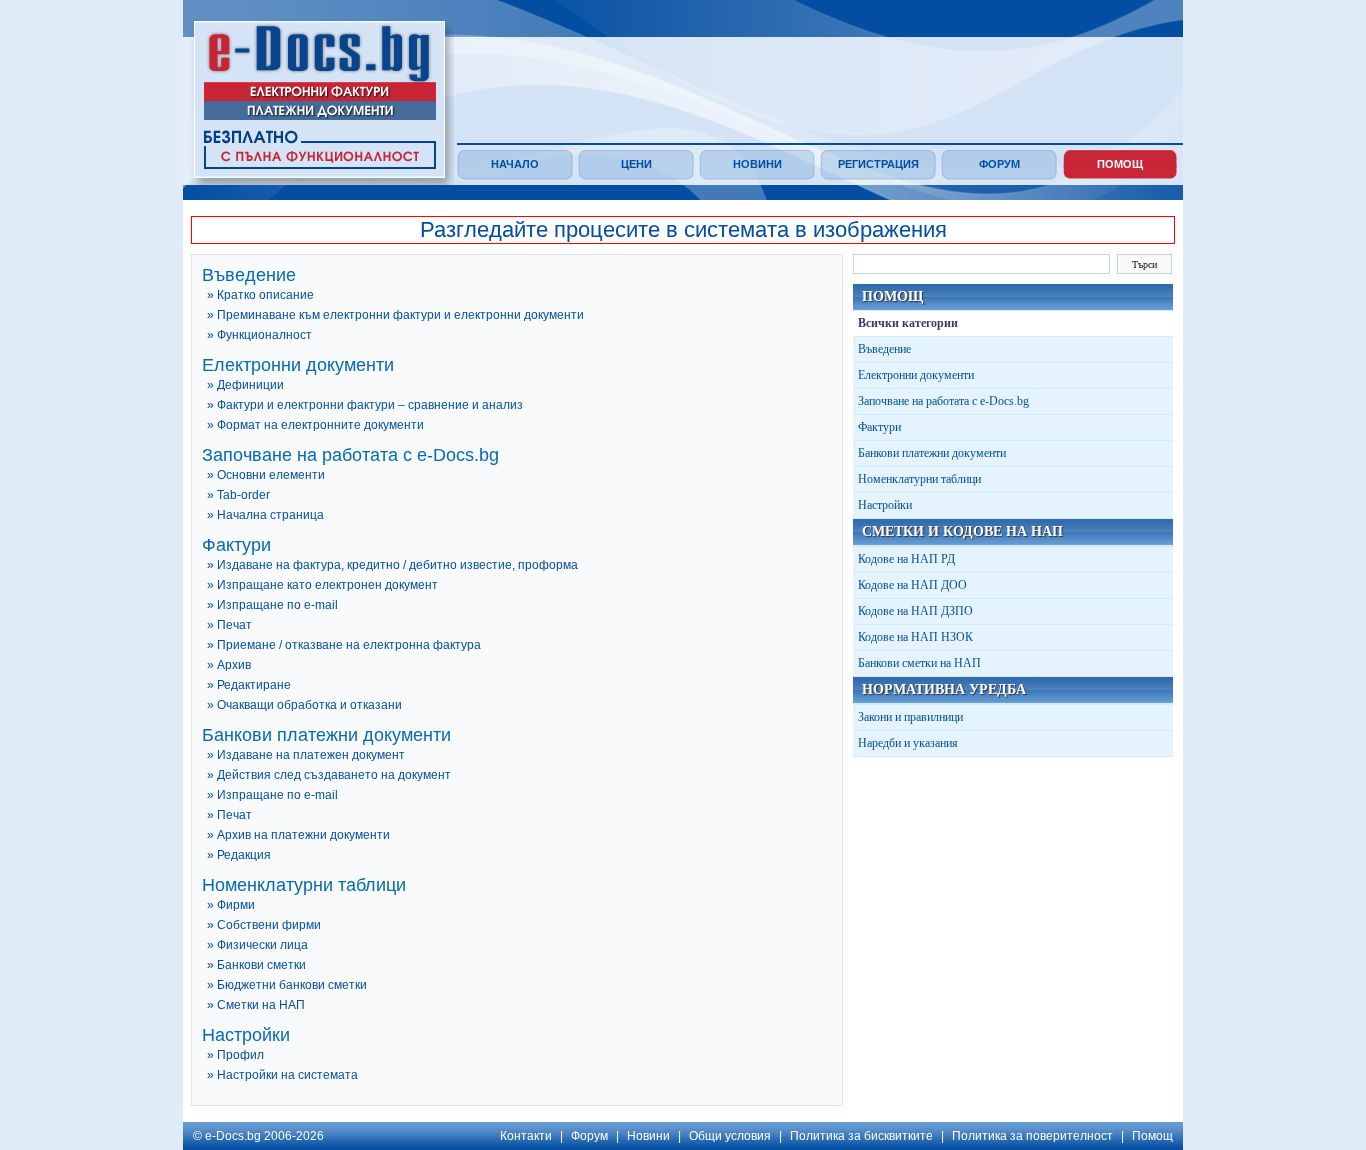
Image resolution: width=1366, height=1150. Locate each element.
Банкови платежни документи (932, 453)
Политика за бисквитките (861, 1136)
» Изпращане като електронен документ (322, 585)
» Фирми (231, 905)
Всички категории (908, 323)
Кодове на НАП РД (906, 559)
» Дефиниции (245, 385)
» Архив (229, 665)
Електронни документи (916, 375)
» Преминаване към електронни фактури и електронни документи (395, 315)
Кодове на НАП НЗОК (915, 637)
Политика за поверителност (1032, 1136)
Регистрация (878, 164)
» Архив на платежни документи (298, 835)
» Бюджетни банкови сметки (287, 985)
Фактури (879, 427)
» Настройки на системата (282, 1075)
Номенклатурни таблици (919, 479)
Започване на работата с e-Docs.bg (943, 401)
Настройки (885, 505)
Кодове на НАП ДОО (912, 585)
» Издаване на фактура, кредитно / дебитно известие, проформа (392, 565)
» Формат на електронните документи (315, 425)
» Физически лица (257, 945)
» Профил (235, 1055)
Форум (999, 164)
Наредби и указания (908, 743)
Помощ (1120, 164)
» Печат (229, 625)
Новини (757, 164)
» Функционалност (259, 335)
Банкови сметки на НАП (919, 663)
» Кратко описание (260, 295)
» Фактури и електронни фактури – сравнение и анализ (365, 405)
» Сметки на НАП (256, 1005)
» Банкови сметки (256, 965)
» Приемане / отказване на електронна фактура (344, 645)
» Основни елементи (266, 475)
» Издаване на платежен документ (306, 755)
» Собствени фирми (264, 925)
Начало (515, 164)
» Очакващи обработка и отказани (304, 705)
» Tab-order (238, 495)
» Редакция (239, 855)
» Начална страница (265, 515)
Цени (636, 164)
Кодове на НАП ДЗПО (915, 611)
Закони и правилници (910, 717)
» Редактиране (249, 685)
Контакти (526, 1136)
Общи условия (730, 1136)
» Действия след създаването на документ (329, 775)
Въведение (884, 349)
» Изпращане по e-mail (272, 605)
